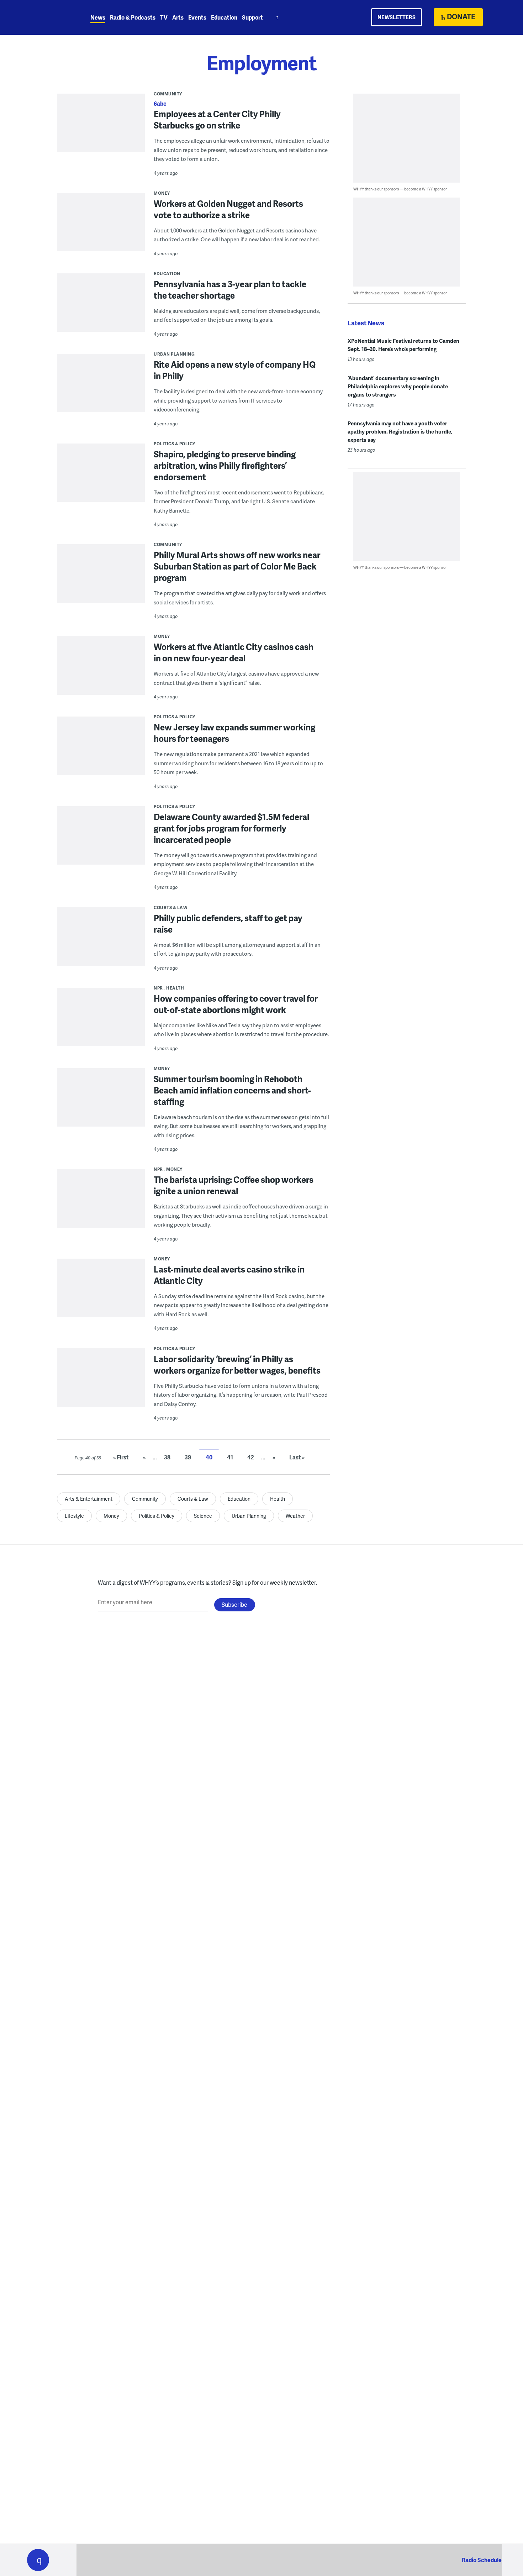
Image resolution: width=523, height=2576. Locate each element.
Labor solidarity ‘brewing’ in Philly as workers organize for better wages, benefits (237, 1365)
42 (251, 1457)
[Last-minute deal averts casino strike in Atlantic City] (101, 1293)
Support (252, 17)
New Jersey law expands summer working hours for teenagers (234, 733)
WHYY (47, 17)
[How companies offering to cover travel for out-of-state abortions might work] (101, 1022)
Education (224, 17)
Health (175, 988)
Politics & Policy (175, 444)
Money (162, 193)
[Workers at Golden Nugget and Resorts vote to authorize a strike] (101, 227)
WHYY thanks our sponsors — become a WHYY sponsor (400, 189)
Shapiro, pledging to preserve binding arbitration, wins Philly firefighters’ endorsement (225, 465)
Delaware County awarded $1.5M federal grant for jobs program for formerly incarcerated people (231, 828)
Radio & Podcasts (133, 17)
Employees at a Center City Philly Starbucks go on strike (217, 119)
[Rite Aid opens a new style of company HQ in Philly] (101, 388)
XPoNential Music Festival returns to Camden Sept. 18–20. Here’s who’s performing (403, 345)
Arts (178, 17)
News (98, 17)
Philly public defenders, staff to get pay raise (228, 924)
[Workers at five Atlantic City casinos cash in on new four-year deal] (101, 670)
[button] (38, 2560)
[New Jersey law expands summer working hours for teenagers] (101, 751)
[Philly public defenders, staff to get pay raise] (101, 941)
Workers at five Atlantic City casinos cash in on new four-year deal (234, 652)
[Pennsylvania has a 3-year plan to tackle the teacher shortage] (101, 312)
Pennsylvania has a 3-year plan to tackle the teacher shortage (230, 290)
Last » (297, 1457)
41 (230, 1457)
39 (188, 1457)
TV (164, 17)
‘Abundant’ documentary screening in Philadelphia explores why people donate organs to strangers (398, 386)
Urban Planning (174, 354)
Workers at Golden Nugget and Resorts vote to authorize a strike (228, 209)
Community (168, 94)
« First (121, 1457)
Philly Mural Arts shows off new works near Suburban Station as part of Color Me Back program (237, 566)
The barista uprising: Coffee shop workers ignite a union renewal (234, 1185)
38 (167, 1457)
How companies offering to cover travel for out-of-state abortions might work (236, 1004)
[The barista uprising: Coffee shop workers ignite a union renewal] (101, 1203)
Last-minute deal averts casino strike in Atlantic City (229, 1275)
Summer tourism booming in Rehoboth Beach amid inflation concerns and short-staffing (232, 1090)
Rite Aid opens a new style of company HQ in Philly (235, 370)
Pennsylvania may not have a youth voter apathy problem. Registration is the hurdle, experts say (400, 431)
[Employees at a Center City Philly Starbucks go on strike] (101, 128)
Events (197, 17)
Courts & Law (171, 907)
